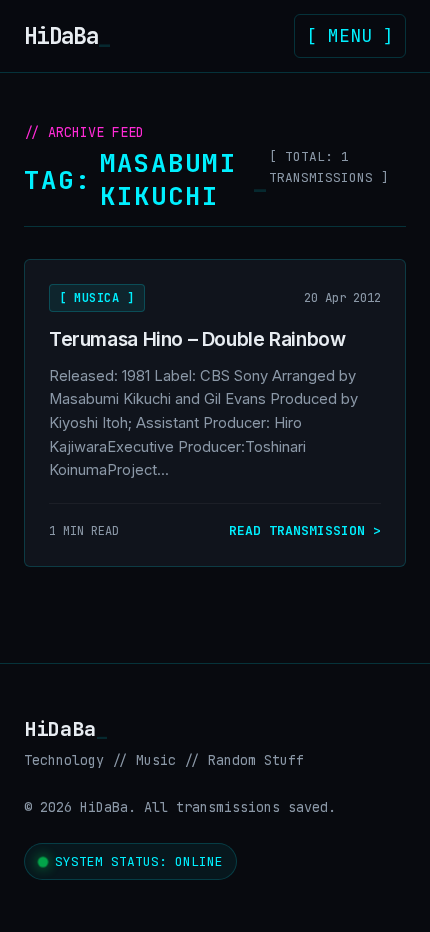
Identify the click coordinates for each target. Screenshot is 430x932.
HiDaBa (67, 36)
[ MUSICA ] (97, 298)
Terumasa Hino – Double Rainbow (197, 339)
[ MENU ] (350, 35)
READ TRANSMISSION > (305, 530)
